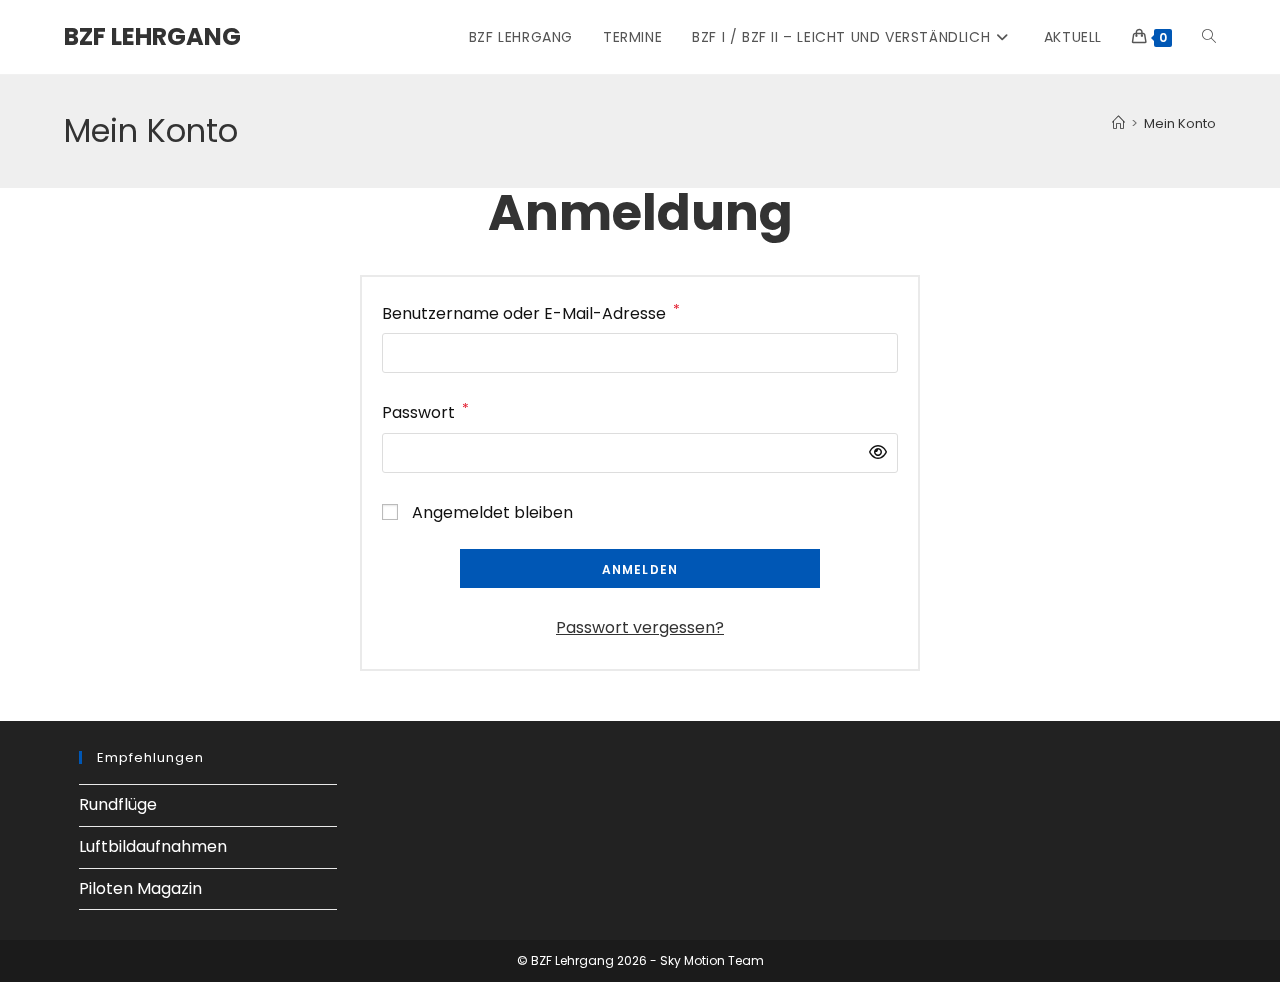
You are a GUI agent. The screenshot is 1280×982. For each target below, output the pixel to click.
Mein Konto (1180, 123)
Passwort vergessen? (640, 627)
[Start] (1118, 123)
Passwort (425, 411)
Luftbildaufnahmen (153, 846)
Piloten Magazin (140, 888)
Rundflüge (118, 804)
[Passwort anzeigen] (873, 453)
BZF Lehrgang (152, 36)
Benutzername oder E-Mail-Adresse (531, 312)
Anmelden (640, 569)
